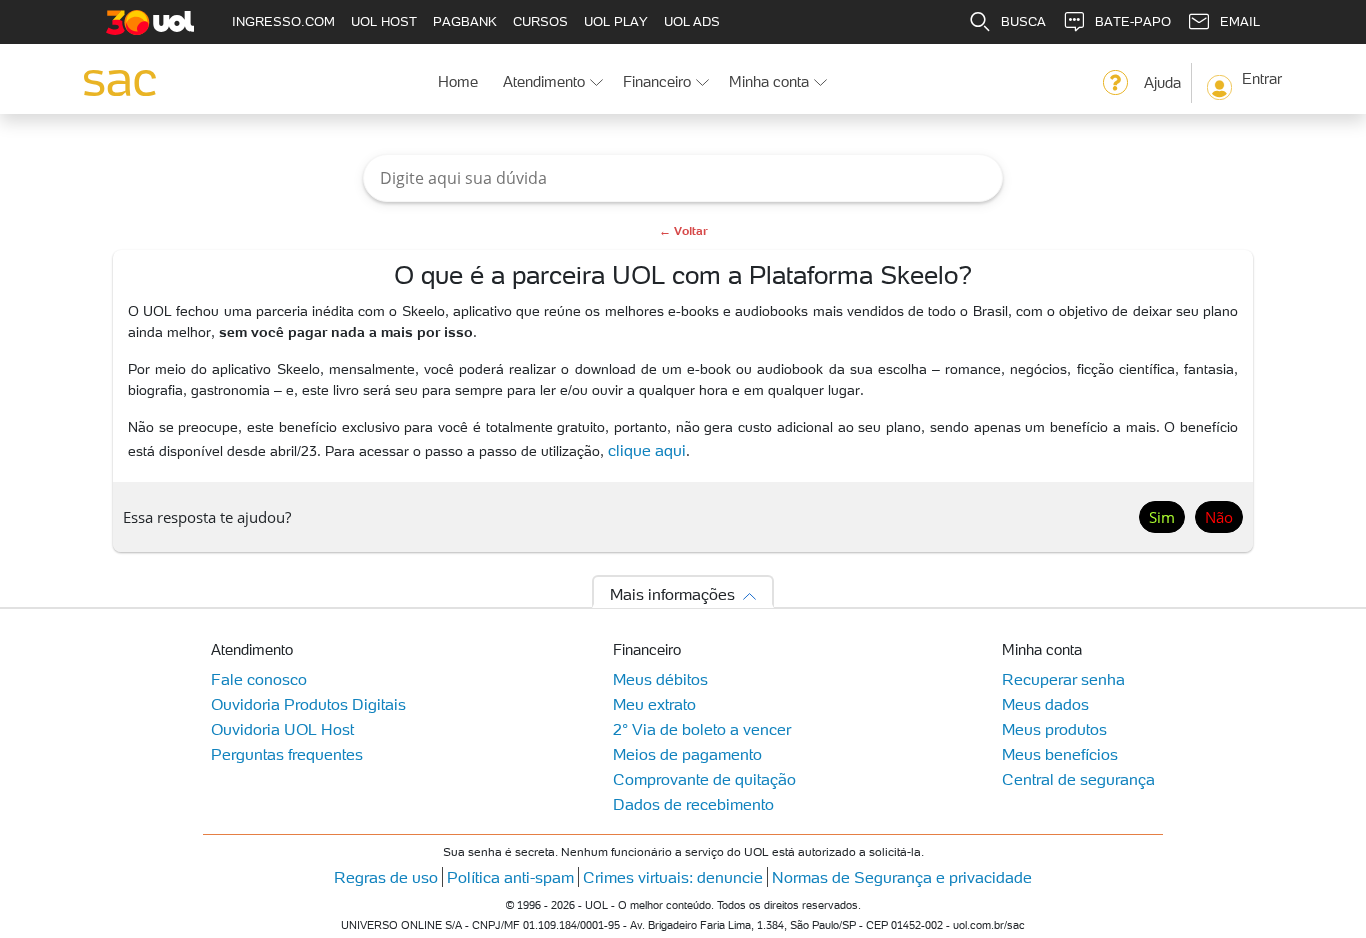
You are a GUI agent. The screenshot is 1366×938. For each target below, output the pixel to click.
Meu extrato (654, 704)
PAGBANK (465, 21)
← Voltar (683, 230)
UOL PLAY (616, 21)
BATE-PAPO (1133, 21)
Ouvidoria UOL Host (282, 729)
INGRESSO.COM (283, 21)
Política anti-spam (510, 877)
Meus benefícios (1060, 754)
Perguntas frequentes (287, 754)
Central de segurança (1078, 779)
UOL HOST (384, 21)
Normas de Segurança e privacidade (902, 877)
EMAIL (1240, 21)
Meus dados (1045, 704)
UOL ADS (692, 21)
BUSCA (1023, 21)
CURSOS (540, 21)
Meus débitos (660, 679)
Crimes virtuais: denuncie (673, 877)
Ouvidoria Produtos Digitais (308, 704)
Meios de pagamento (687, 754)
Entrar (1262, 78)
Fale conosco (259, 679)
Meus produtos (1054, 729)
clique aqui (647, 450)
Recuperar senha (1063, 679)
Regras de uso (386, 877)
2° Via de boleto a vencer (702, 729)
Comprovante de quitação (704, 779)
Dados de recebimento (693, 804)
